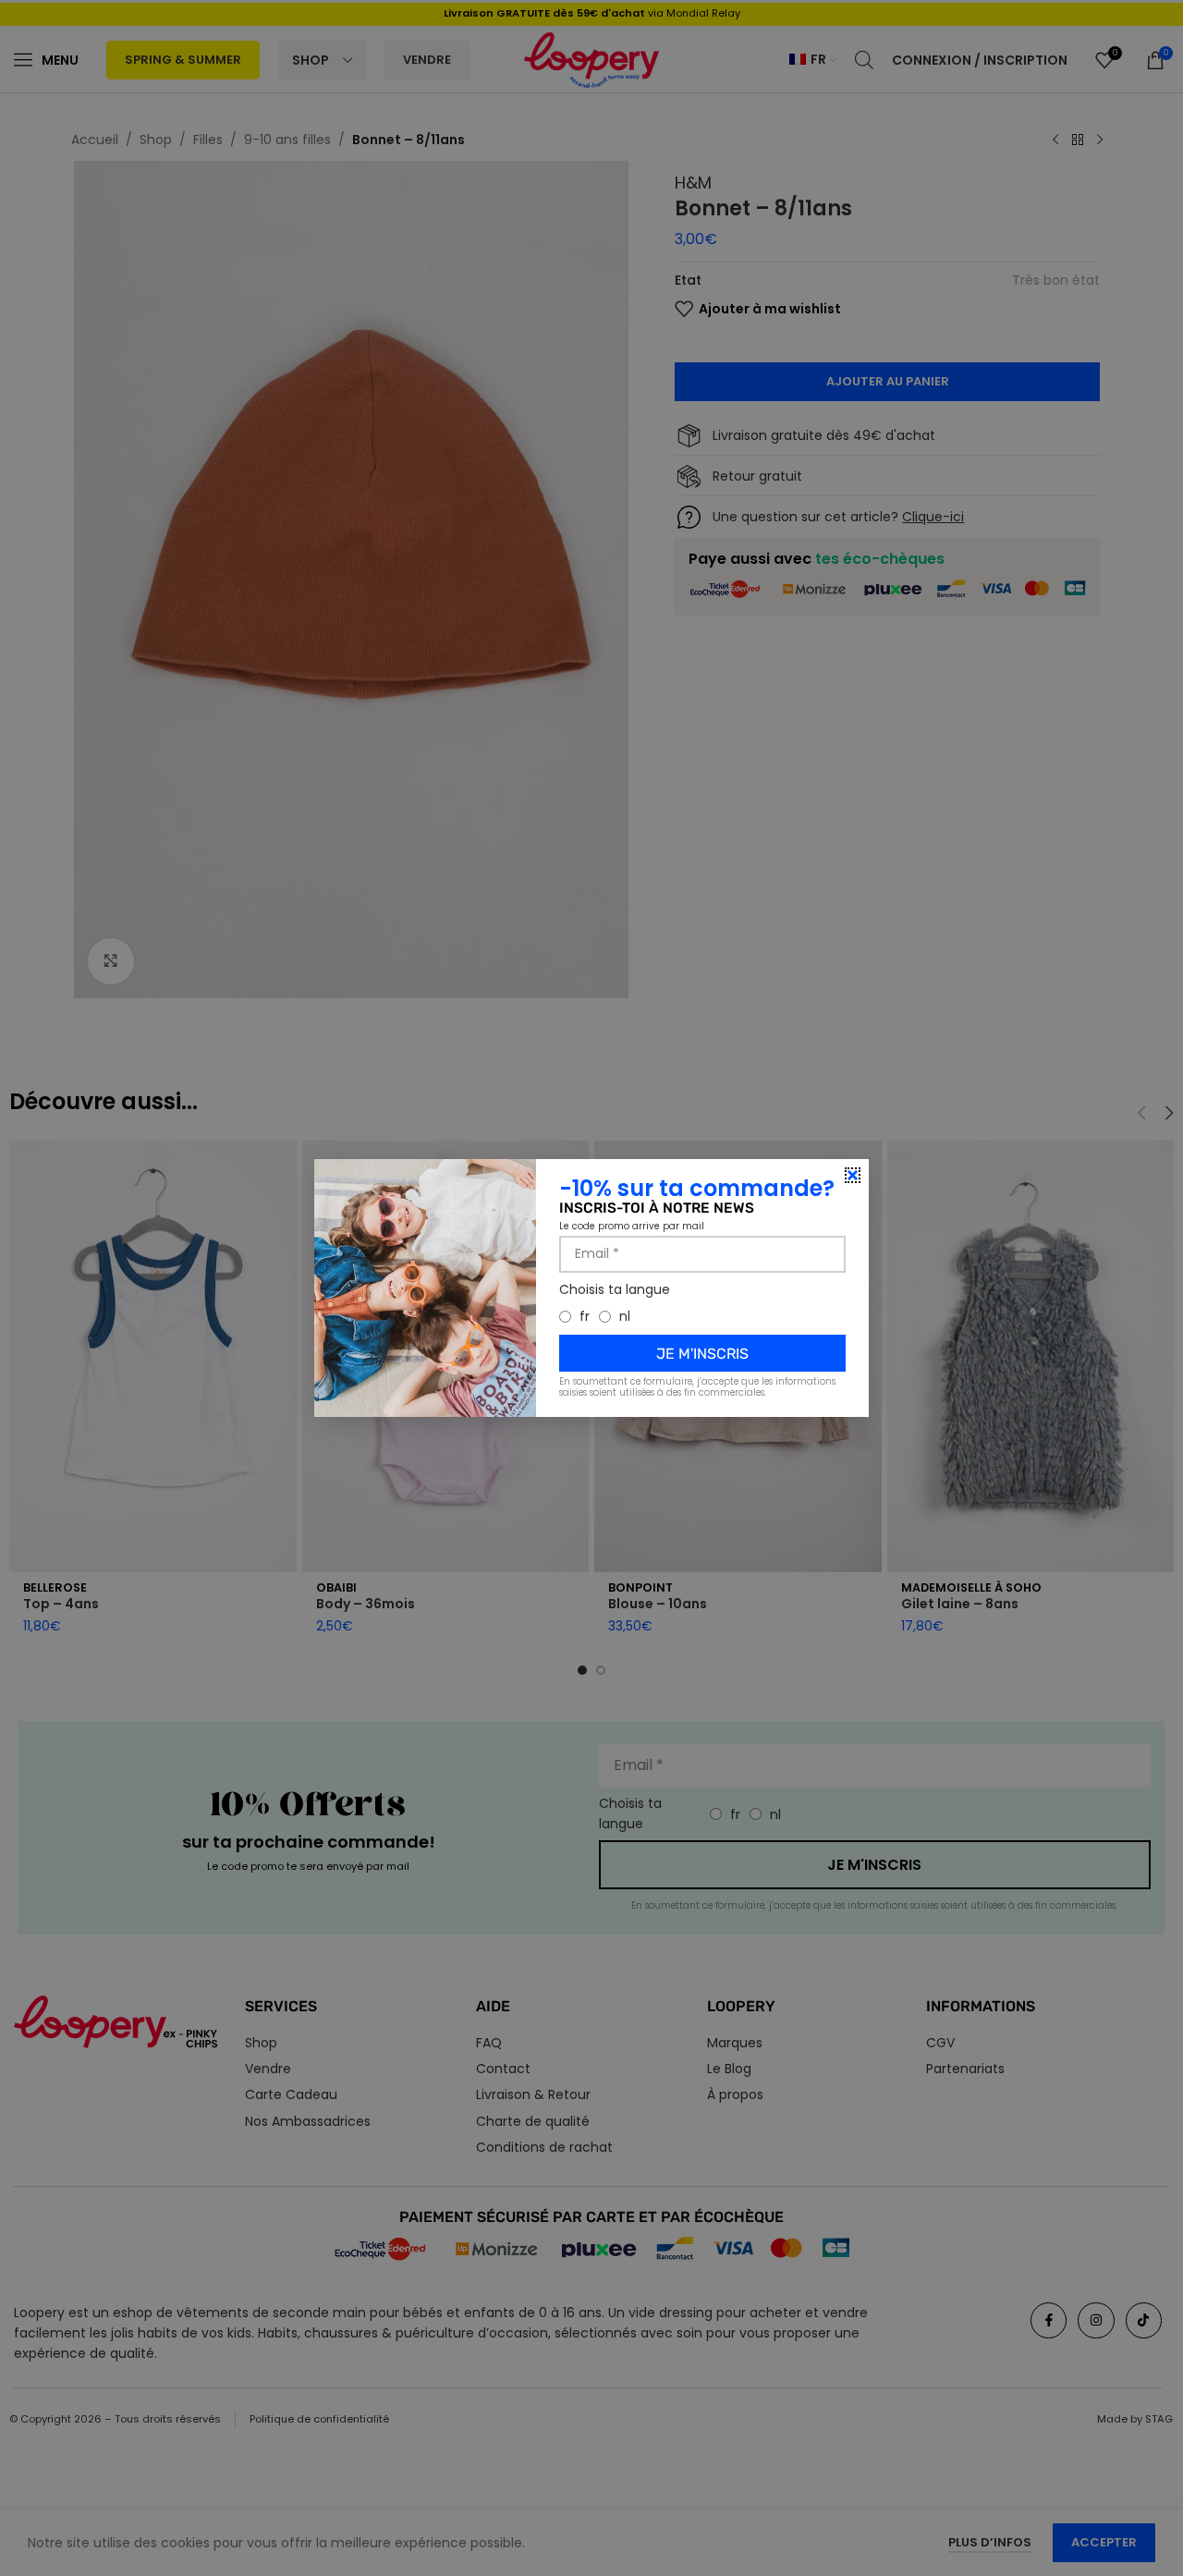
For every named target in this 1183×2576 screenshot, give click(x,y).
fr (585, 1316)
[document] (591, 1288)
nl (625, 1316)
